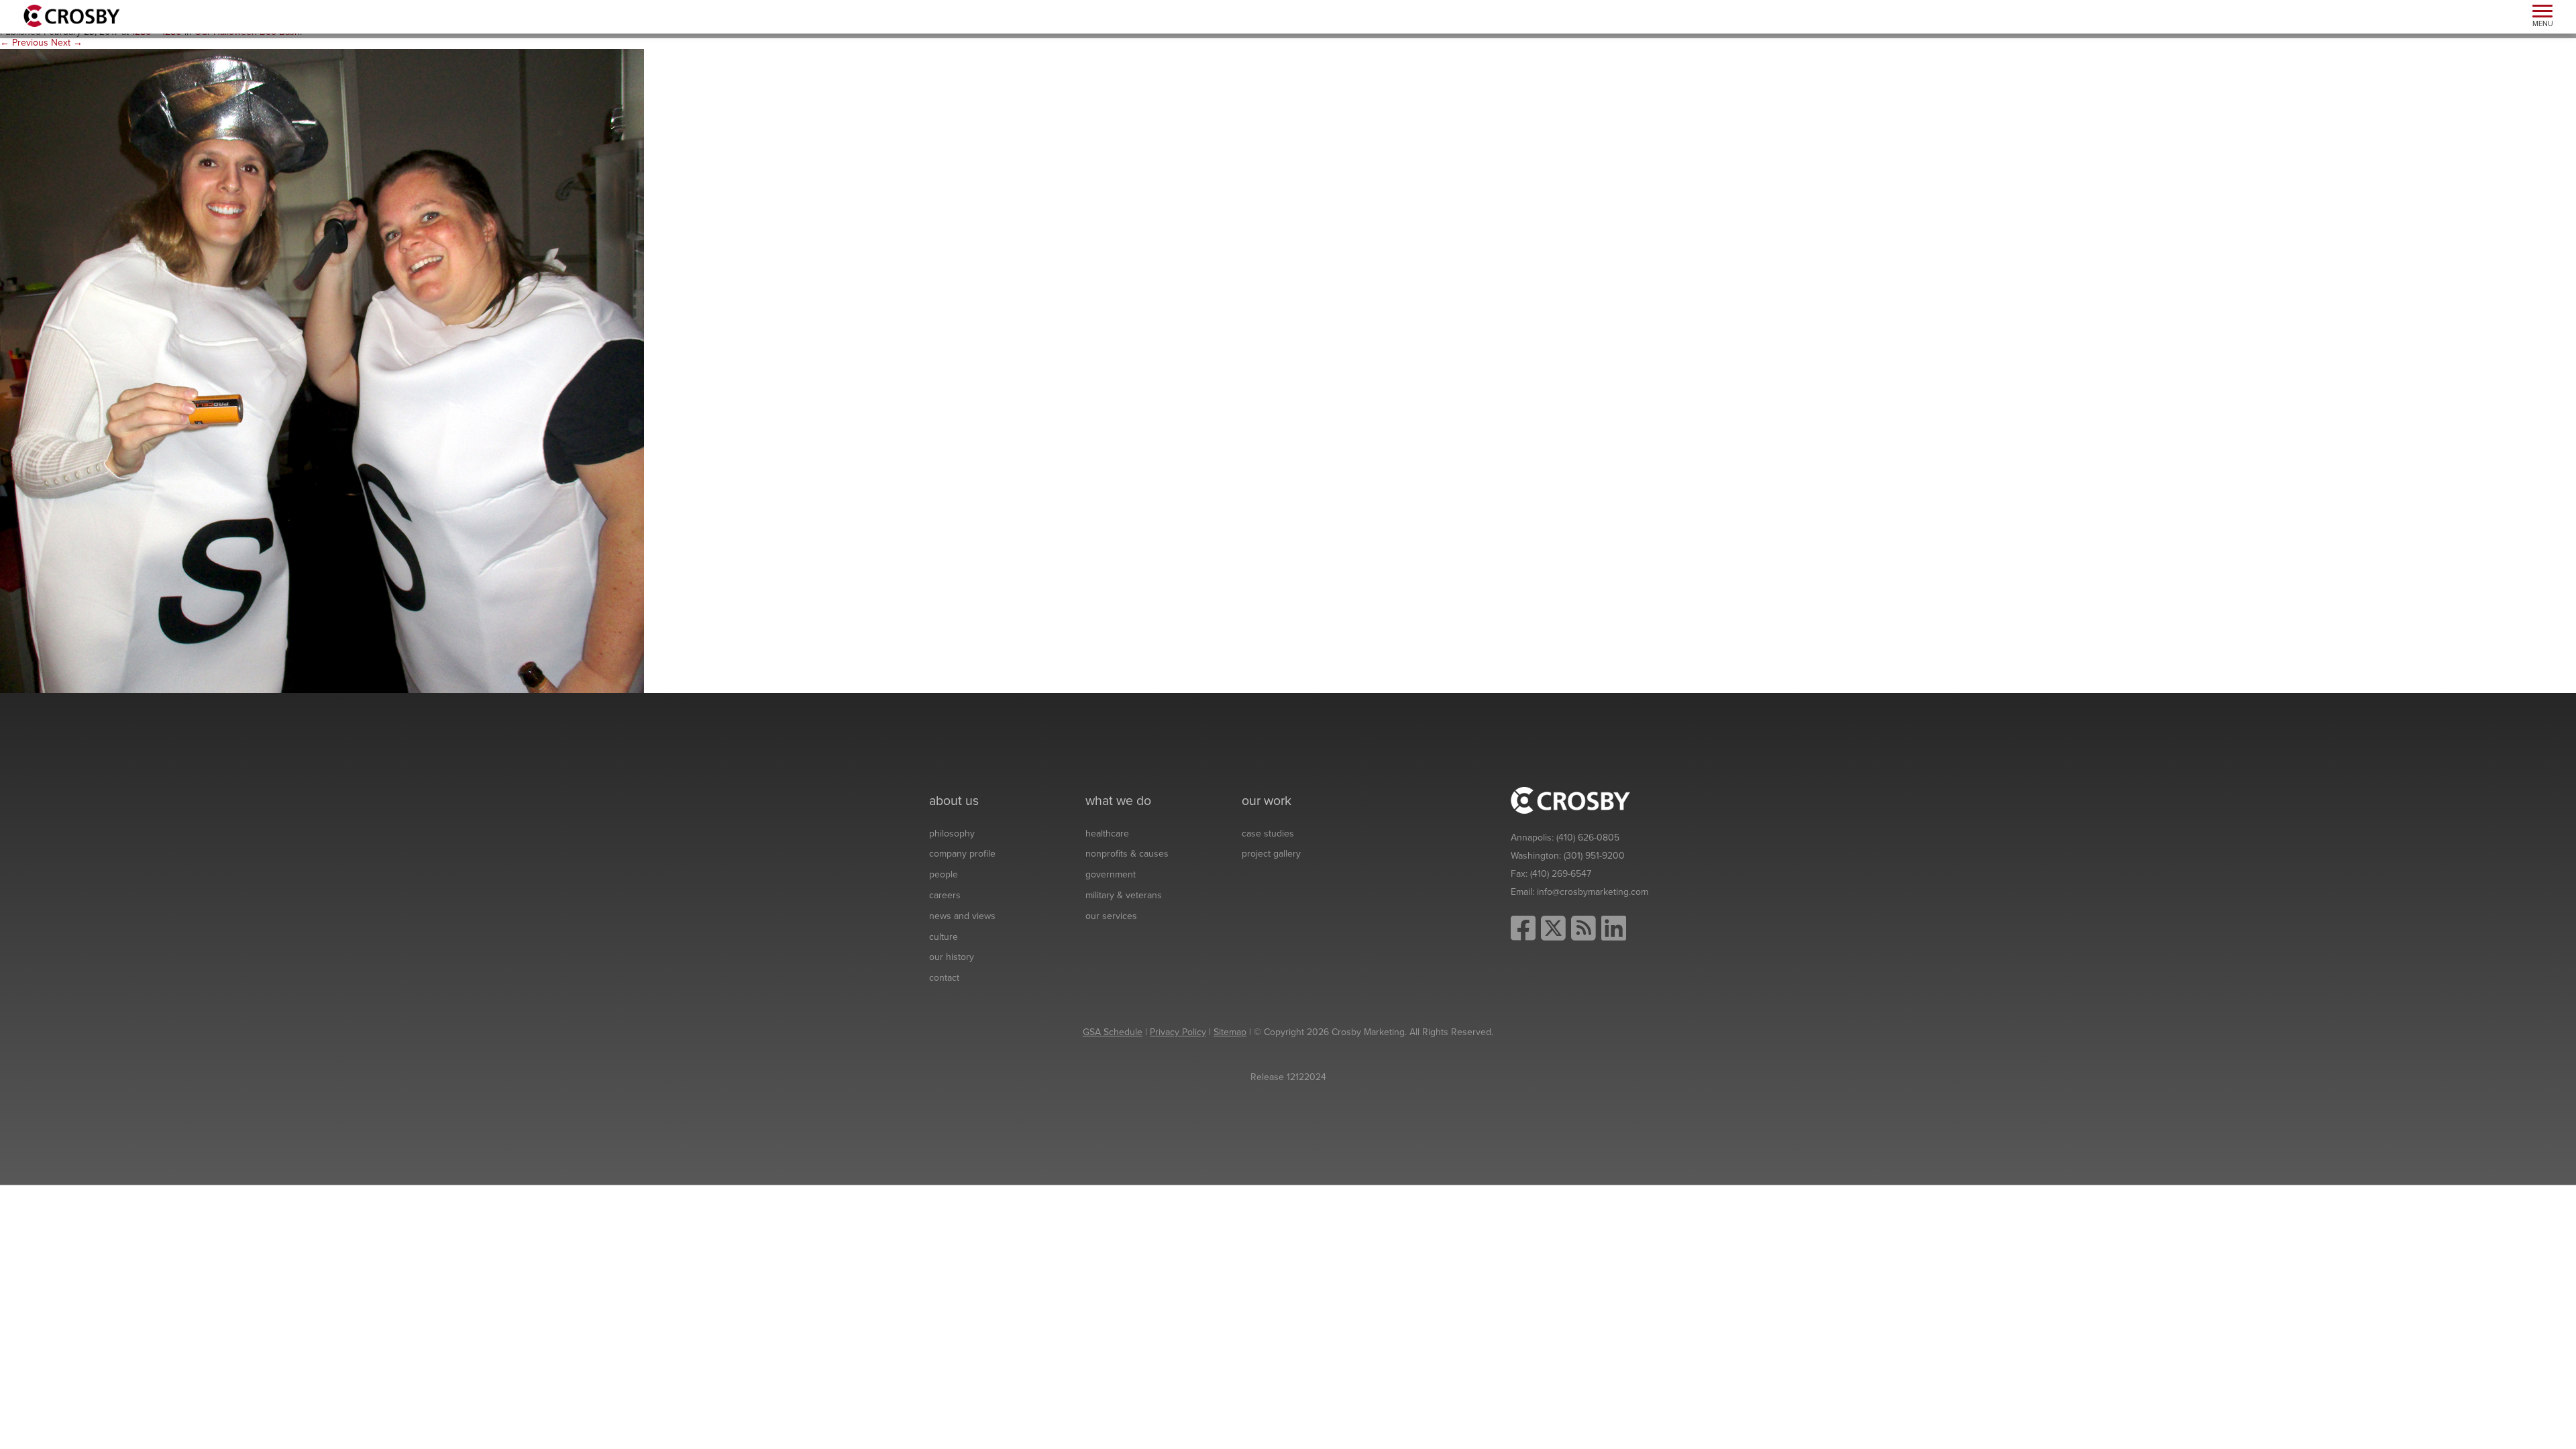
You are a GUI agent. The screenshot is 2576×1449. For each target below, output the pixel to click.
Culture (944, 937)
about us (954, 801)
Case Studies (1268, 834)
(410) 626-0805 (1588, 838)
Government (1111, 874)
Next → (67, 43)
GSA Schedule (1113, 1032)
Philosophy (952, 834)
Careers (945, 895)
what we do (1118, 801)
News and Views (962, 916)
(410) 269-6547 (1561, 874)
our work (1267, 801)
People (944, 874)
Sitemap (1230, 1032)
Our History (952, 957)
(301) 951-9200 (1594, 856)
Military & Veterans (1124, 895)
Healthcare (1107, 834)
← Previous (24, 43)
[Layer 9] (322, 371)
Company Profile (962, 854)
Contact (944, 978)
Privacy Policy (1178, 1032)
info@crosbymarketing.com (1593, 892)
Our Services (1111, 916)
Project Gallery (1271, 854)
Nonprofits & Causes (1127, 854)
